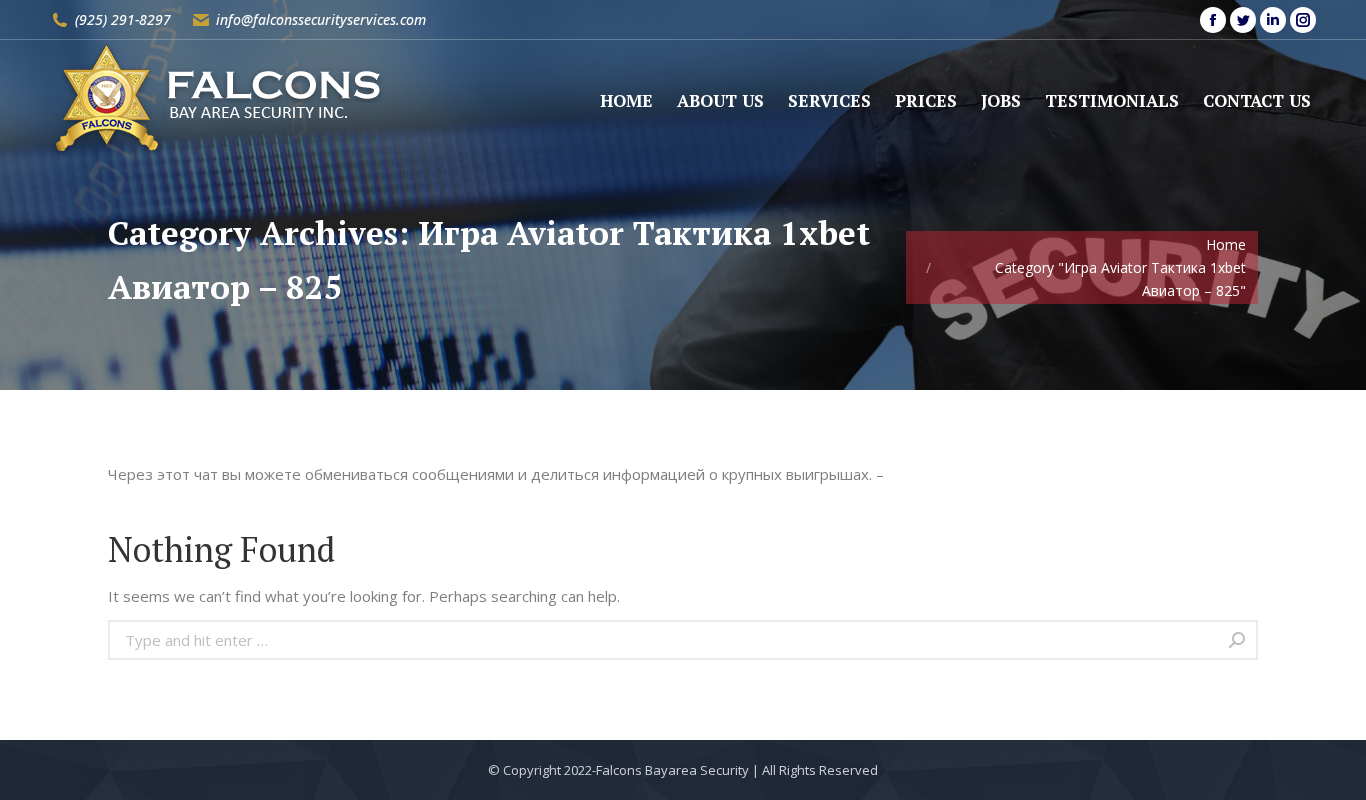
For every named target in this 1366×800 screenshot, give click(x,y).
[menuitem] (626, 100)
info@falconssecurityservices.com (321, 19)
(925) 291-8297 (123, 19)
